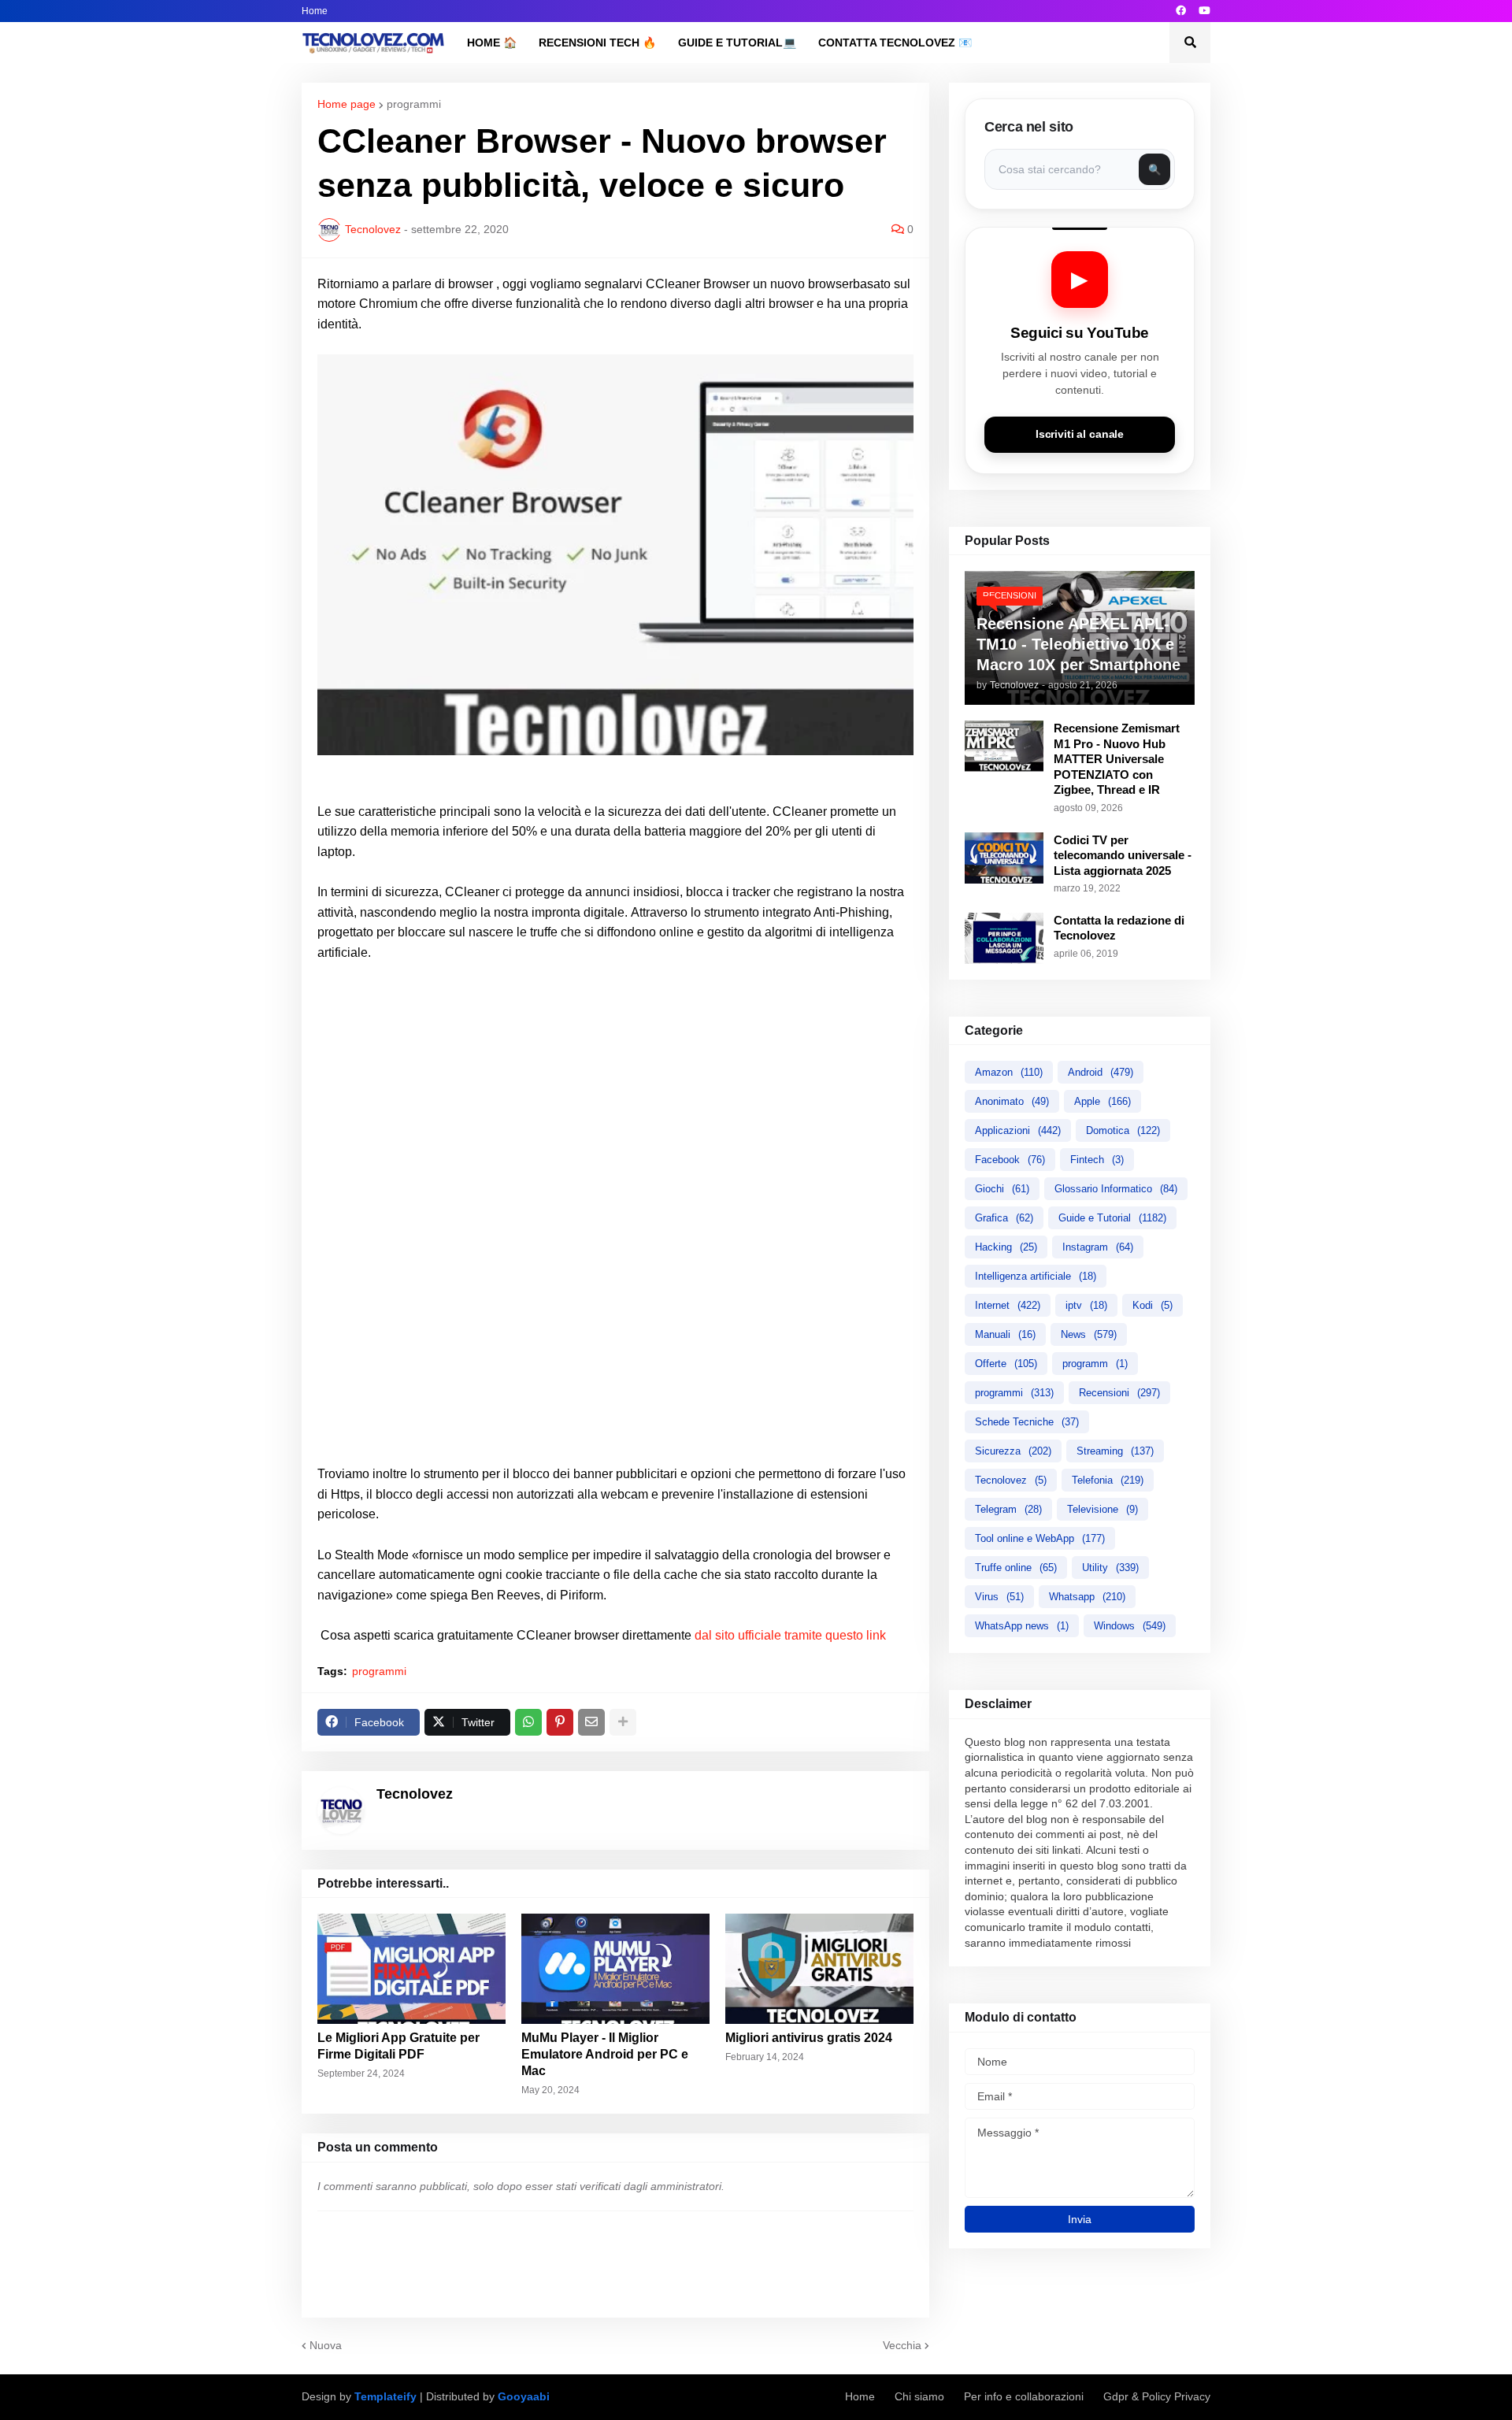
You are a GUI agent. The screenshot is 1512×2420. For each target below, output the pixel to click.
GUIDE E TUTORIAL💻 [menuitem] (737, 43)
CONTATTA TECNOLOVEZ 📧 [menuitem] (895, 43)
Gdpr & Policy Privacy (1157, 2396)
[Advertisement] (615, 1093)
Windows (1130, 1626)
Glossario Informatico (1116, 1189)
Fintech (1097, 1160)
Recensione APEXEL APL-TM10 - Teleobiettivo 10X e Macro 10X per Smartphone (1078, 644)
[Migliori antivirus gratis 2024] (819, 1969)
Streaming (1115, 1451)
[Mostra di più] (623, 1722)
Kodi (1153, 1305)
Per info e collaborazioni (1024, 2396)
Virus (999, 1597)
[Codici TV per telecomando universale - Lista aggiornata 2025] (1004, 858)
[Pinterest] (560, 1722)
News (1089, 1334)
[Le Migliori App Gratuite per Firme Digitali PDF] (411, 1969)
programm (1095, 1364)
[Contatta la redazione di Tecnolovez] (1004, 938)
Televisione (1102, 1509)
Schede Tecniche (1027, 1422)
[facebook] (1181, 11)
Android (1101, 1072)
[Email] (591, 1722)
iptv (1086, 1305)
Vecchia (902, 2345)
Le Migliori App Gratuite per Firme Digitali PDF (398, 2046)
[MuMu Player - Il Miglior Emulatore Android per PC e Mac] (615, 1969)
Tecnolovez (1011, 1480)
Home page (346, 104)
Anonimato (1012, 1101)
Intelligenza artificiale (1036, 1276)
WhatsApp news (1022, 1626)
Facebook (1010, 1160)
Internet (1008, 1305)
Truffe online (1016, 1568)
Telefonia (1108, 1480)
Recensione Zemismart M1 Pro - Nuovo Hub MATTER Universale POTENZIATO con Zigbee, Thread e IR (1117, 759)
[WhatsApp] (528, 1722)
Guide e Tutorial (1112, 1218)
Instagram (1098, 1247)
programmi (414, 104)
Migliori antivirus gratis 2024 (809, 2038)
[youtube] (1204, 11)
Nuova (326, 2345)
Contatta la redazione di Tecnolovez (1119, 928)
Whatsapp (1087, 1597)
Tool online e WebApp (1040, 1538)
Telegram (1008, 1509)
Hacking (1006, 1247)
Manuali (1005, 1334)
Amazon (1009, 1072)
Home (315, 11)
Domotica (1123, 1130)
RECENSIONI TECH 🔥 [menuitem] (597, 43)
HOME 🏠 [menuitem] (492, 43)
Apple (1102, 1101)
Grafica (1004, 1218)
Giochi (1002, 1189)
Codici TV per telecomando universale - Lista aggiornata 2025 (1123, 855)
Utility (1110, 1568)
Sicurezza (1013, 1451)
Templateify (385, 2396)
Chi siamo (919, 2396)
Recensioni (1119, 1393)
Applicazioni (1018, 1130)
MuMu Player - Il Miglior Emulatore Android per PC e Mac (605, 2054)
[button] (1190, 43)
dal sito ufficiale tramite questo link (790, 1635)
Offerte (1006, 1364)
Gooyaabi (524, 2396)
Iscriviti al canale (1080, 434)
